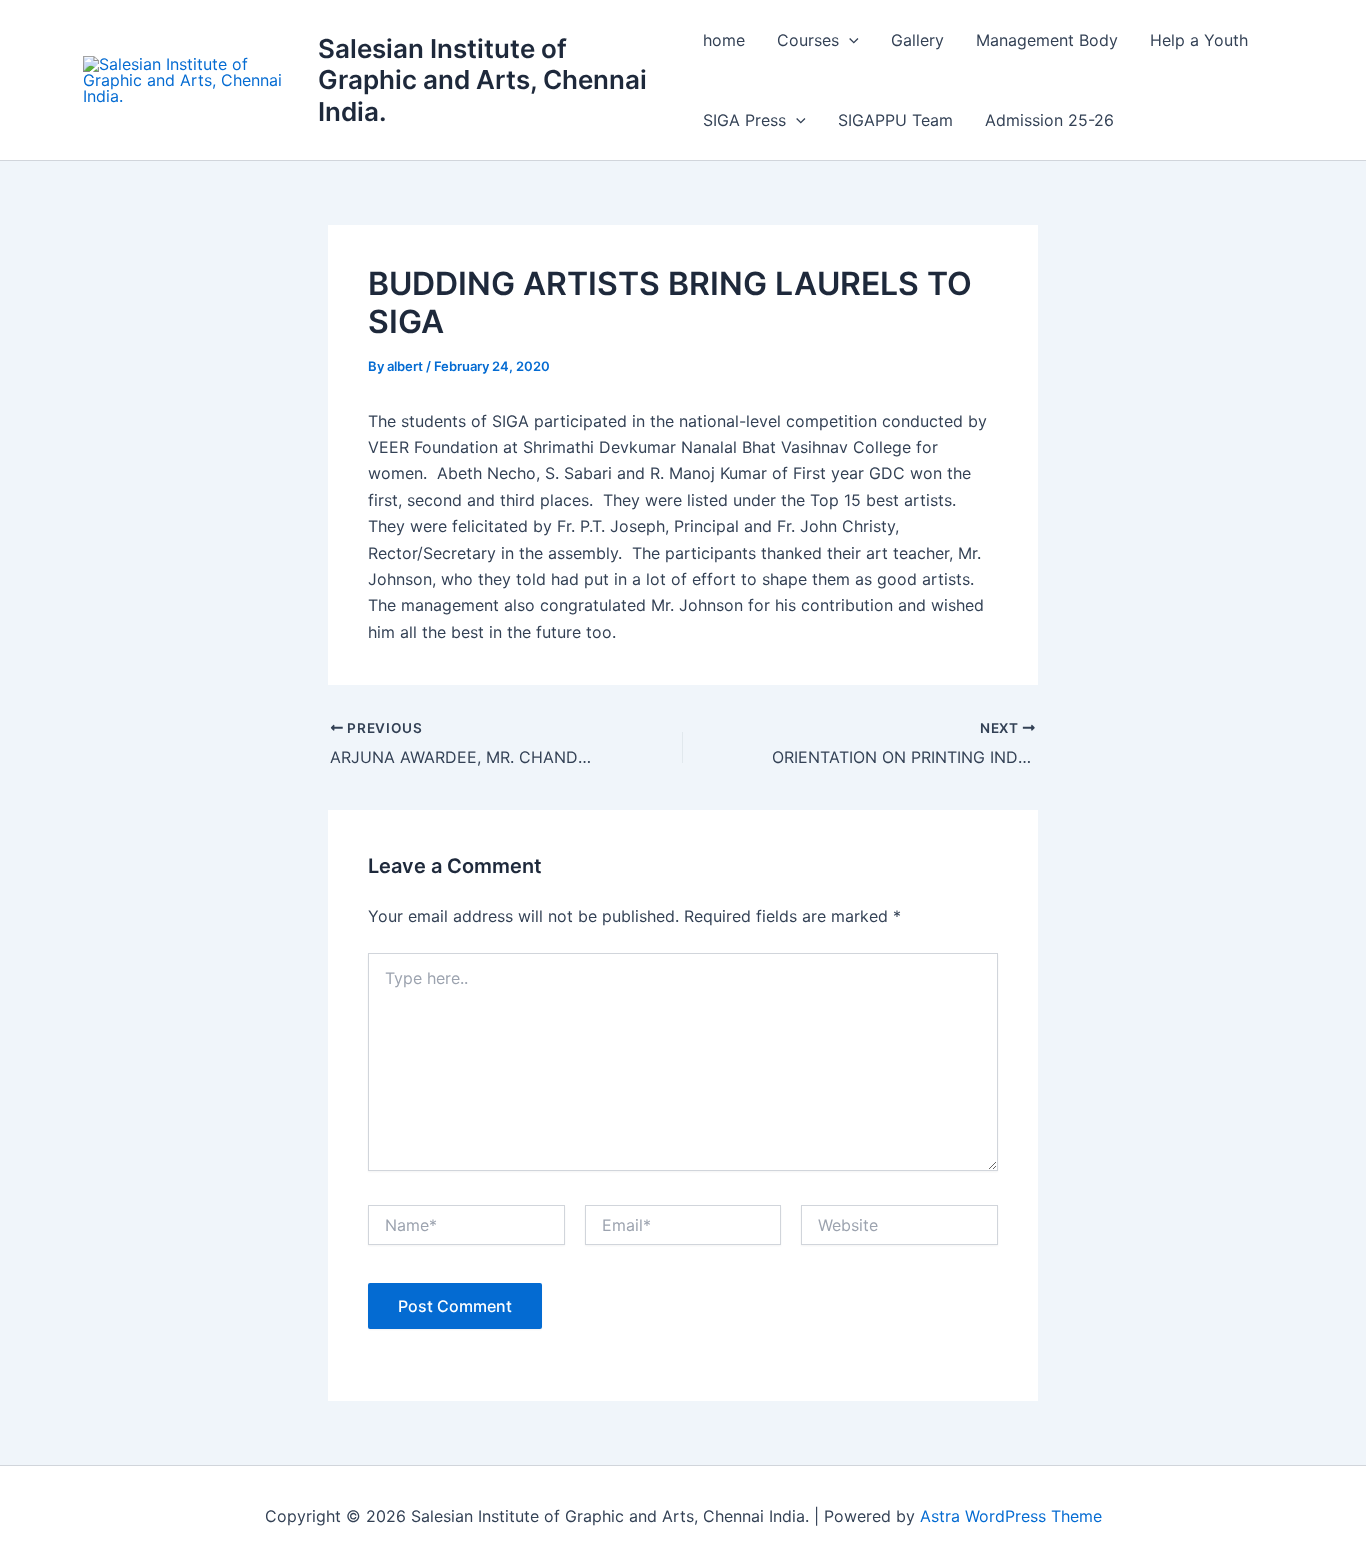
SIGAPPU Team (895, 120)
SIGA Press (744, 120)
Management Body (1047, 40)
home (724, 40)
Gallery (917, 40)
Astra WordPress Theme (1011, 1516)
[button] (849, 40)
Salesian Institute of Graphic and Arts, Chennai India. (482, 79)
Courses (808, 40)
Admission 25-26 (1049, 120)
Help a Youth (1199, 40)
